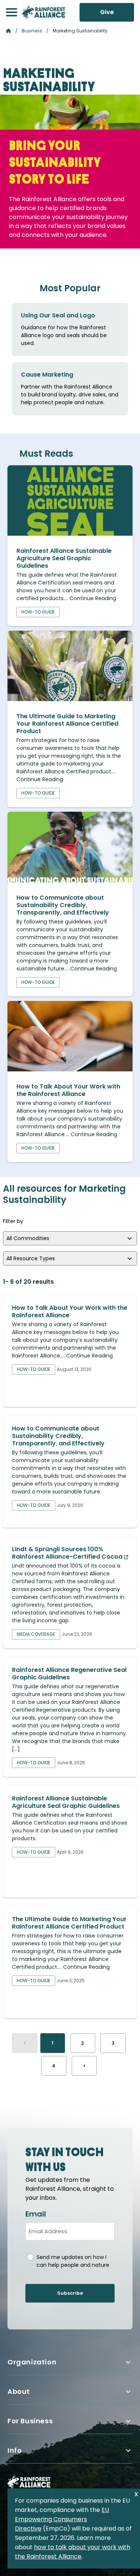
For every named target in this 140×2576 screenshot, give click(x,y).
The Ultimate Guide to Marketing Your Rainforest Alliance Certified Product (67, 724)
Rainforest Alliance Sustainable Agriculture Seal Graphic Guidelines (64, 558)
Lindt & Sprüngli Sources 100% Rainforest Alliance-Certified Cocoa (68, 1553)
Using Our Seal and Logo (58, 315)
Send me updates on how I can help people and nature (73, 2261)
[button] (12, 12)
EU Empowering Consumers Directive (62, 2519)
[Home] (44, 12)
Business (32, 31)
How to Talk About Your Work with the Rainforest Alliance (68, 1090)
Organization (32, 2362)
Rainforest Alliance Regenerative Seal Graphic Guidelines (69, 1674)
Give (107, 12)
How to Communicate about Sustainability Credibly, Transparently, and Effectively (63, 905)
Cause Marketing (47, 375)
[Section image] (70, 534)
